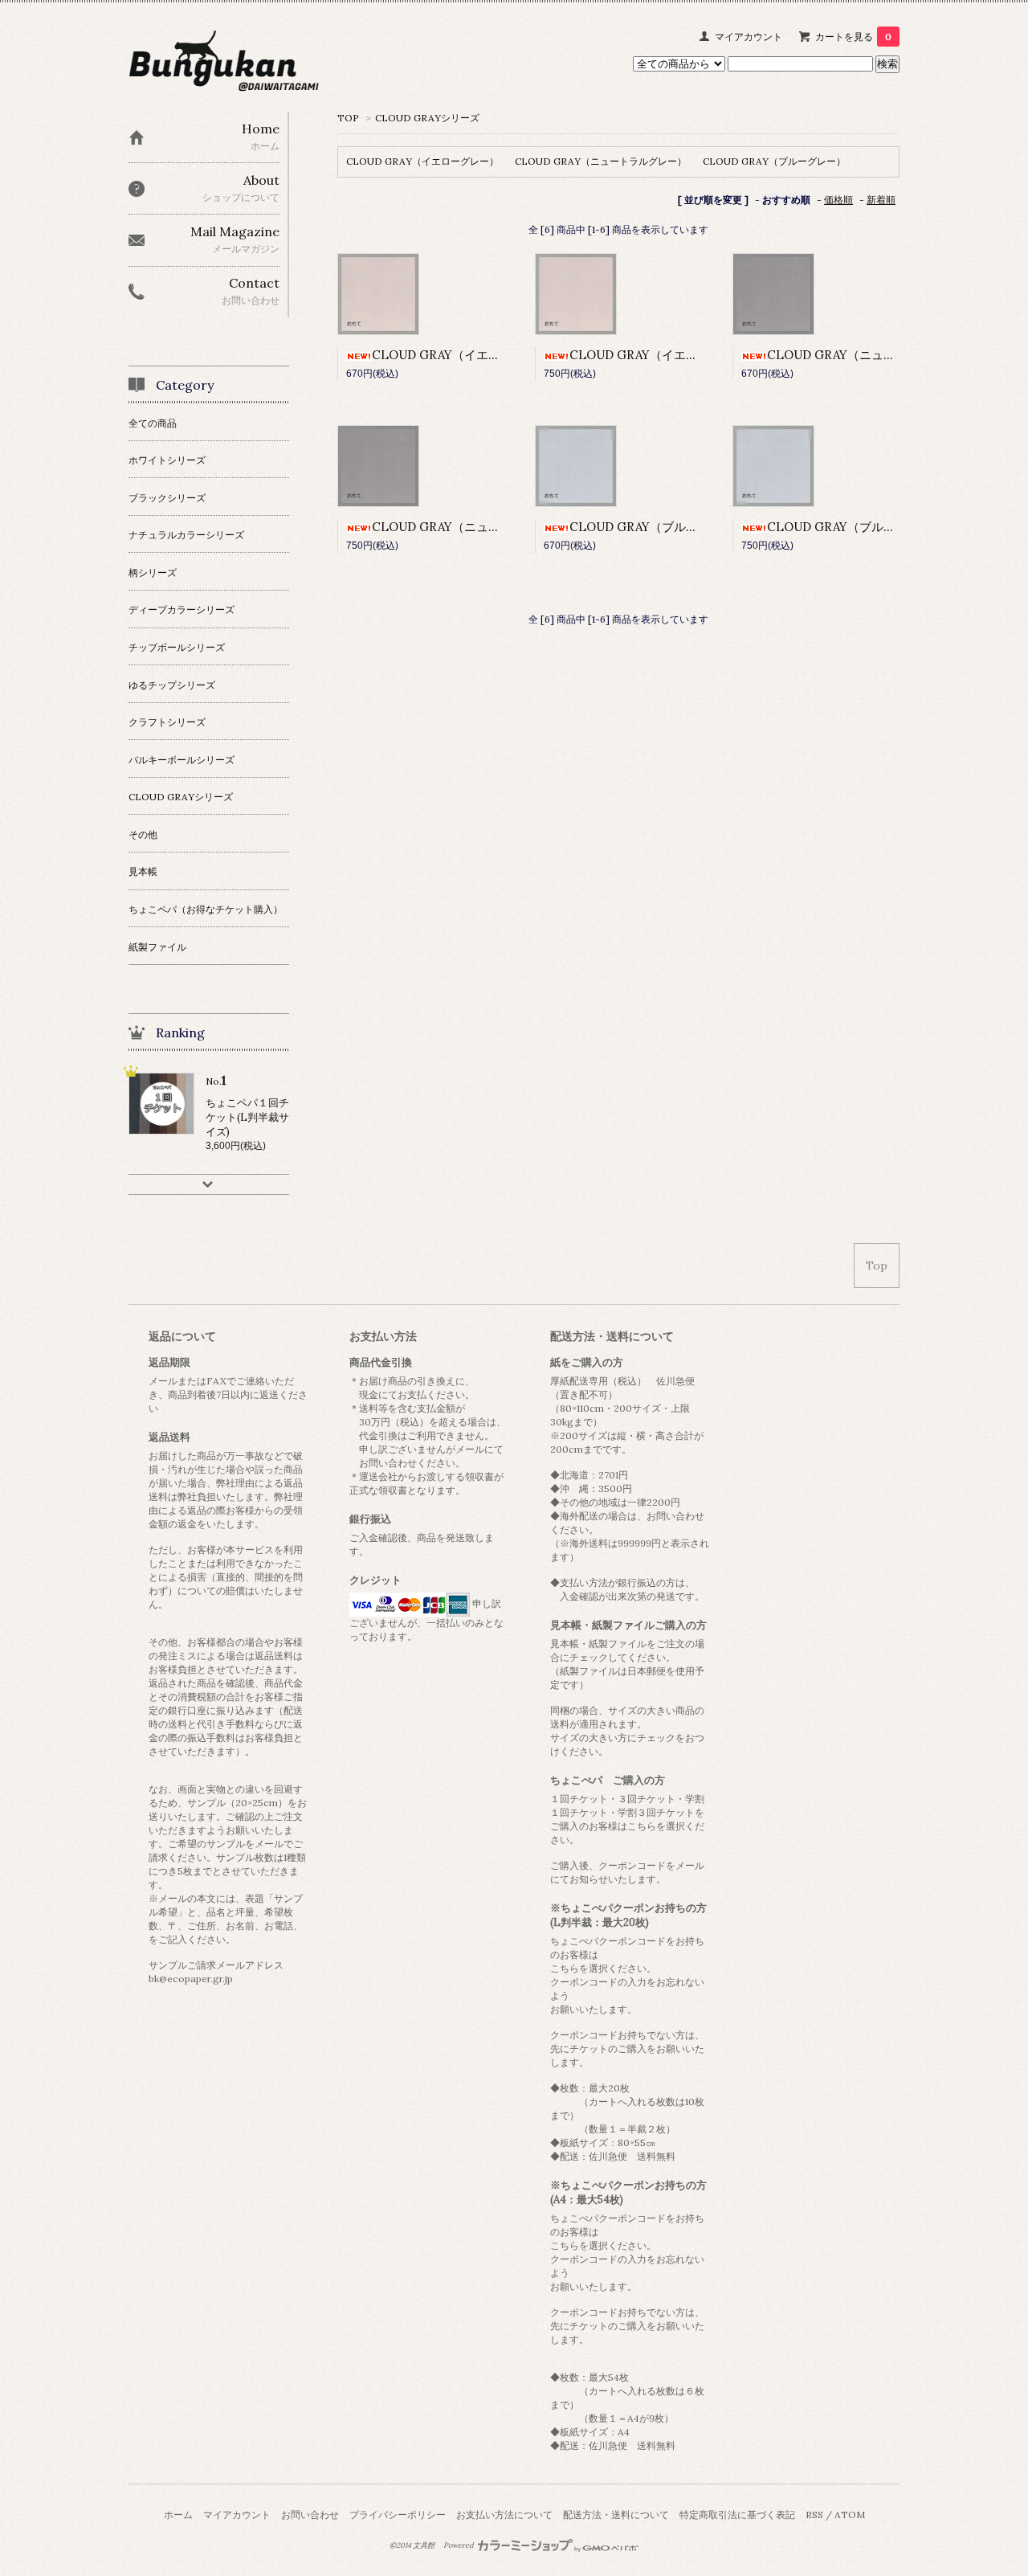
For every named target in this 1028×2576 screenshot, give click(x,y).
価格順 (838, 200)
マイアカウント (749, 37)
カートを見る (853, 37)
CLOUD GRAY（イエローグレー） (422, 161)
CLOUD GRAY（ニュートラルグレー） (601, 161)
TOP (348, 118)
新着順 (881, 200)
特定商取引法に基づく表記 (737, 2515)
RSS (814, 2515)
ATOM (850, 2515)
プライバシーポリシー (398, 2515)
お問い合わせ (310, 2515)
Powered (459, 2545)
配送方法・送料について (616, 2515)
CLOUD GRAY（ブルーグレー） (774, 161)
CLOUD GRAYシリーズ (427, 118)
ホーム (178, 2515)
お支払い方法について (504, 2515)
